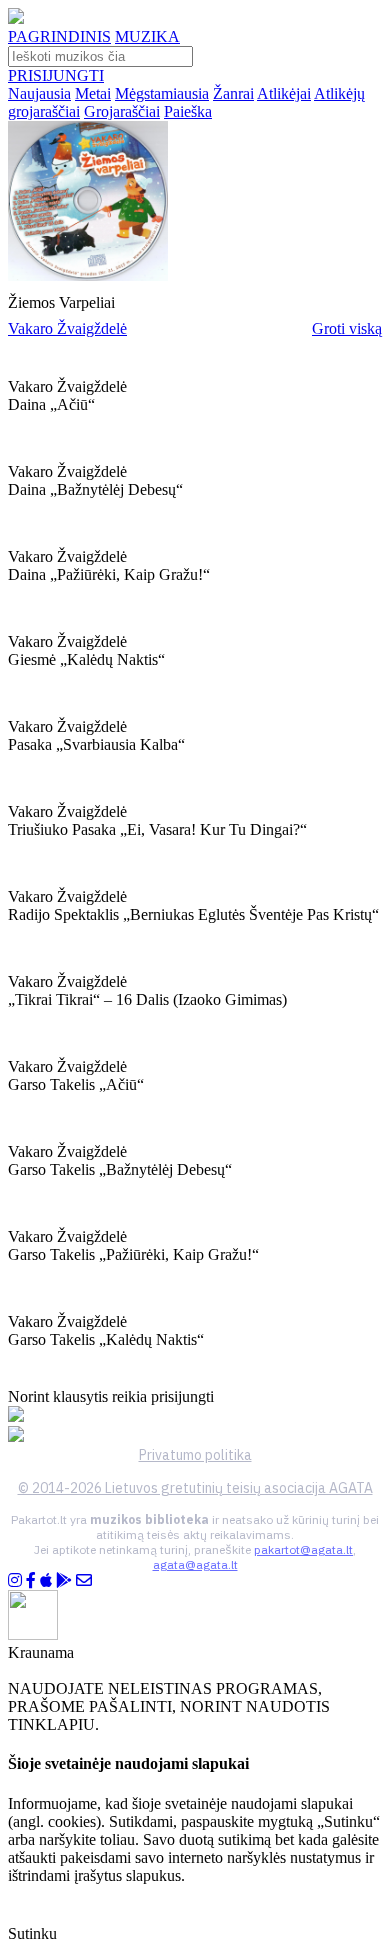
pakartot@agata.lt (303, 1549)
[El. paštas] (84, 1580)
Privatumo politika (195, 1455)
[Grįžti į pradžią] (16, 18)
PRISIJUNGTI (56, 75)
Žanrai (233, 93)
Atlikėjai (284, 93)
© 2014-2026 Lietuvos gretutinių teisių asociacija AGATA (195, 1488)
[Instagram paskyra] (15, 1580)
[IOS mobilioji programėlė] (46, 1580)
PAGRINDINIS (59, 36)
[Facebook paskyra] (31, 1580)
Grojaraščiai (122, 111)
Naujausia (39, 93)
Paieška (188, 111)
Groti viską (347, 328)
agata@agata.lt (195, 1564)
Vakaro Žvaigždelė (67, 328)
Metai (93, 93)
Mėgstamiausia (162, 93)
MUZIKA (147, 36)
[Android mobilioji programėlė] (64, 1580)
